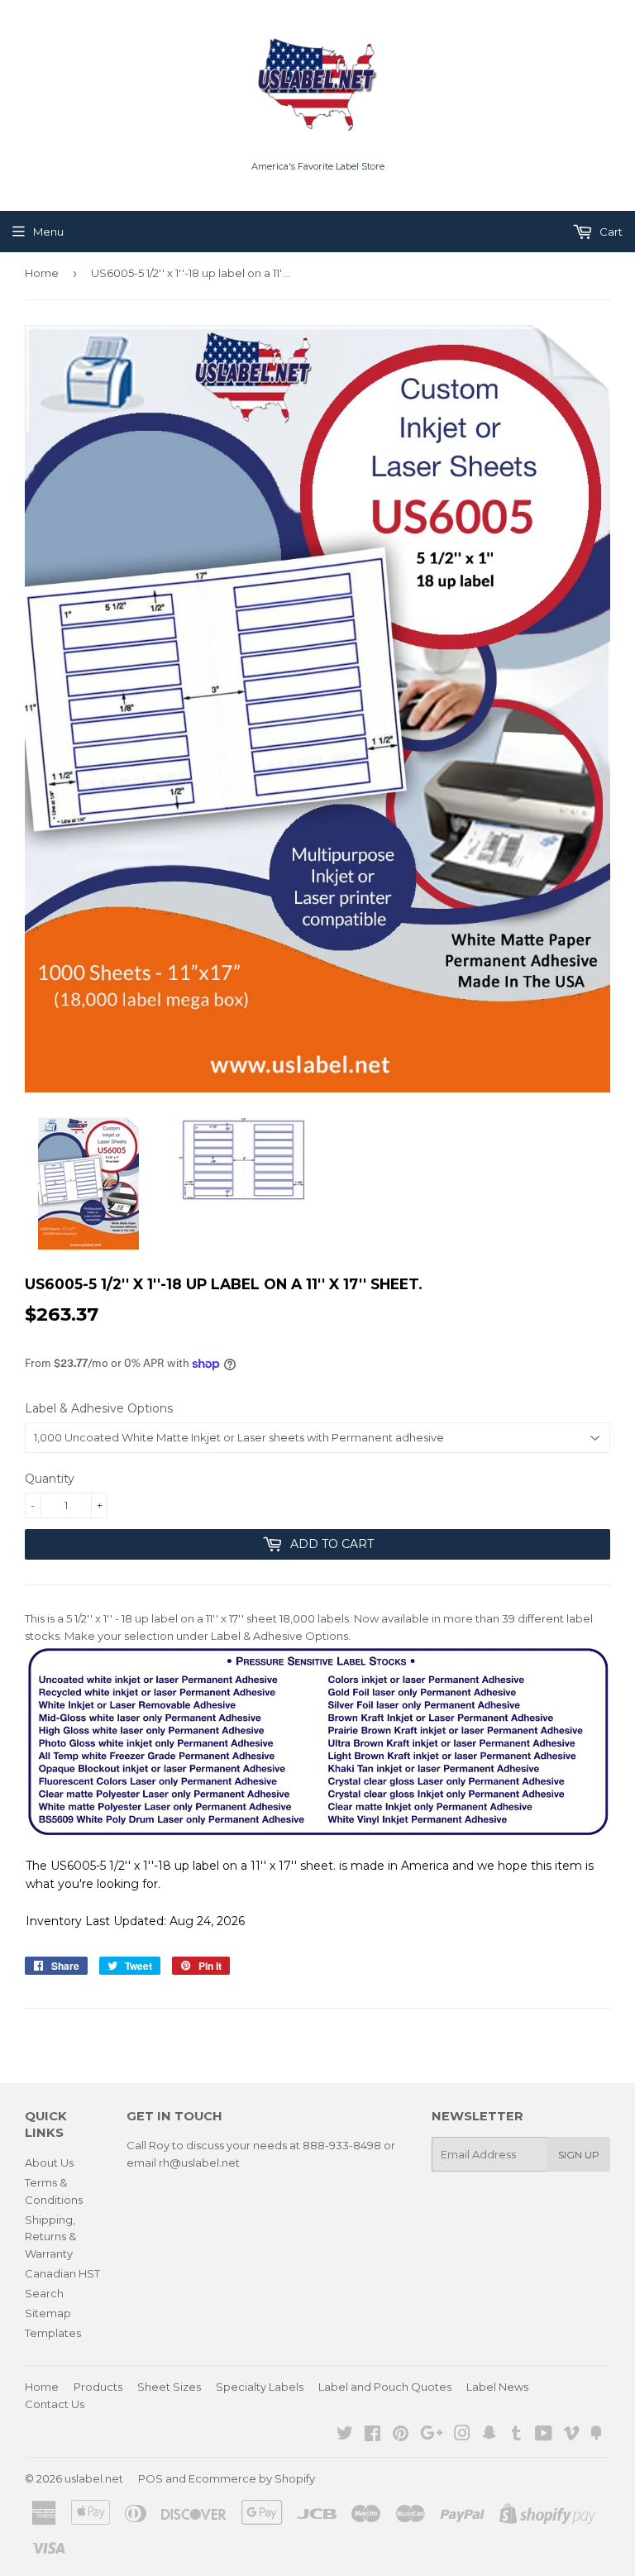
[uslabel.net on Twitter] (345, 2435)
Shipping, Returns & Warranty (50, 2237)
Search (44, 2293)
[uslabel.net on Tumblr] (516, 2435)
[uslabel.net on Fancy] (596, 2435)
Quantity (50, 1479)
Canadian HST (62, 2273)
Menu (48, 232)
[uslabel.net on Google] (432, 2435)
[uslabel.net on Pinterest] (401, 2435)
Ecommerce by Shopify (252, 2478)
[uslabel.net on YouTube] (544, 2435)
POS (150, 2478)
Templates (53, 2333)
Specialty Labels (260, 2387)
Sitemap (48, 2313)
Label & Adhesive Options (99, 1408)
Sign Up (579, 2155)
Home (42, 273)
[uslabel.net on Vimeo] (571, 2435)
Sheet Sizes (169, 2387)
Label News (497, 2387)
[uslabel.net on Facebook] (372, 2435)
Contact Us (55, 2404)
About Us (49, 2163)
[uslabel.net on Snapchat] (489, 2435)
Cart (610, 232)
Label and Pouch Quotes (385, 2387)
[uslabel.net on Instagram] (462, 2435)
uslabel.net (94, 2478)
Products (98, 2387)
